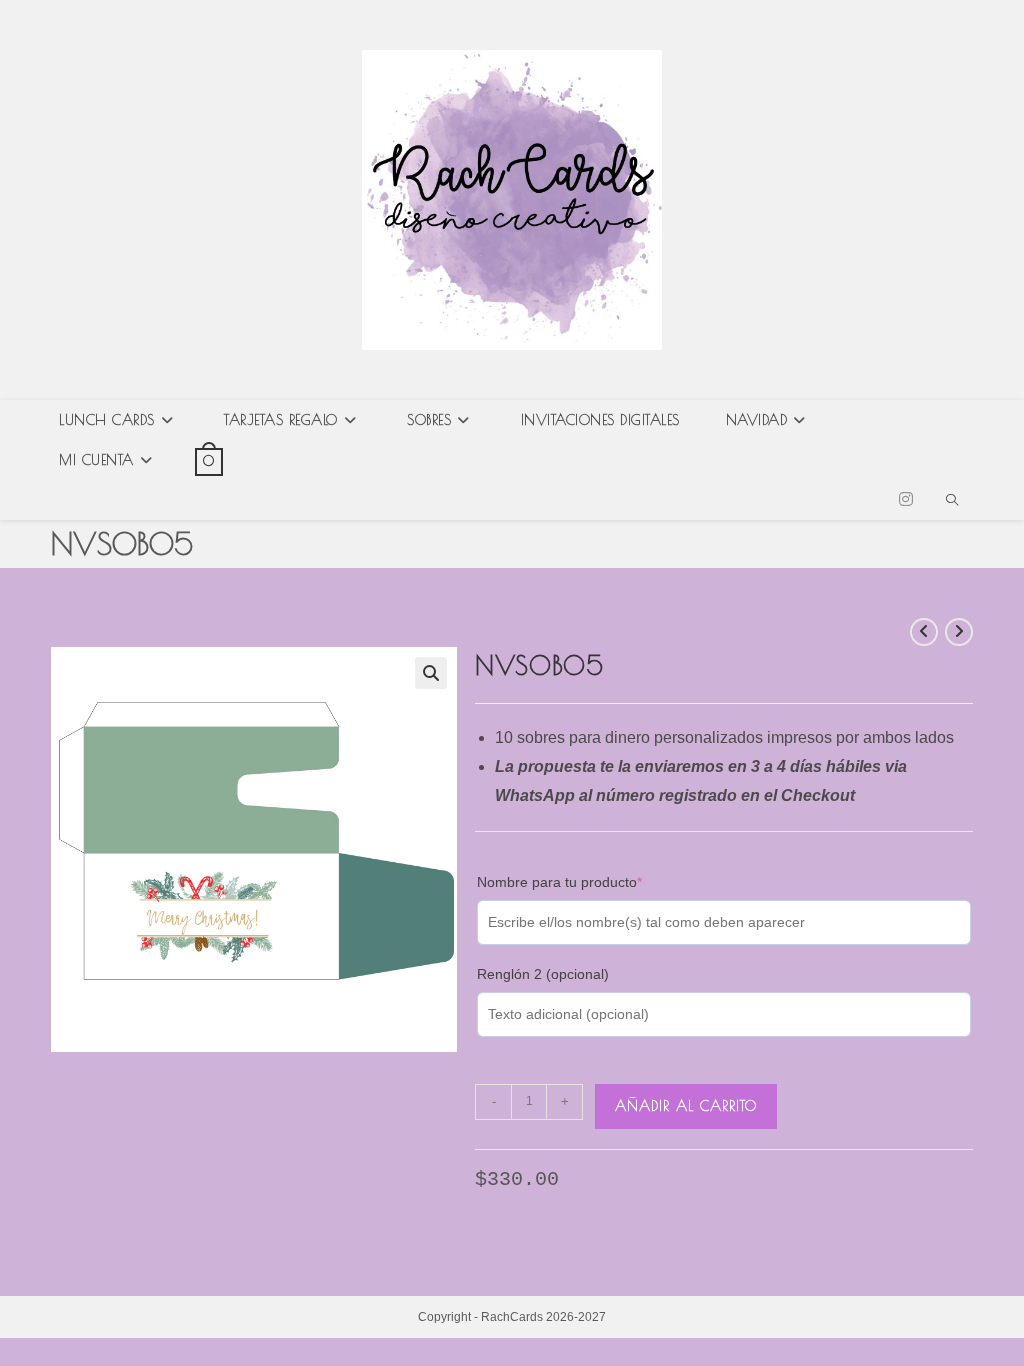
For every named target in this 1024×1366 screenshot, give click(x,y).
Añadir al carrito (686, 1106)
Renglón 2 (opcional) (543, 974)
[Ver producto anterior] (924, 632)
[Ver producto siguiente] (959, 632)
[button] (431, 673)
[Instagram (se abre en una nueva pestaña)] (906, 499)
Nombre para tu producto (590, 881)
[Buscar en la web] (952, 502)
